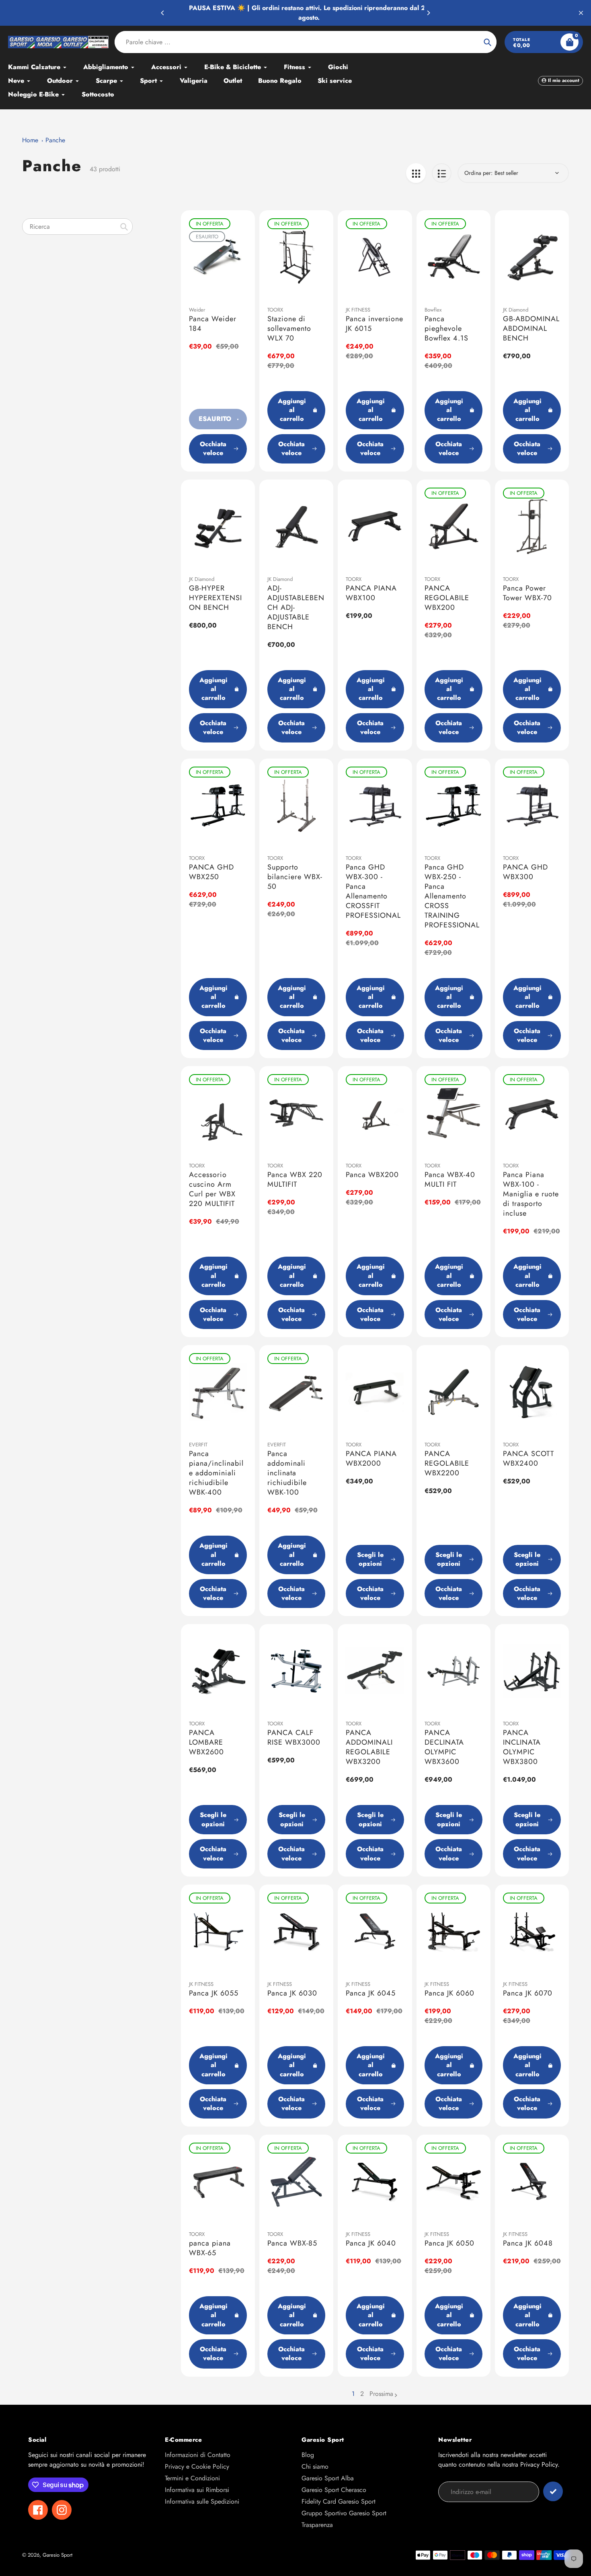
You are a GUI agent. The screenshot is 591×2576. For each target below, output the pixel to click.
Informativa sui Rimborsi (197, 2490)
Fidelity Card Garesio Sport (339, 2501)
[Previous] (163, 13)
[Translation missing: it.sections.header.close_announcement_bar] (581, 13)
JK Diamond (516, 310)
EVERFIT (198, 1445)
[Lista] (442, 173)
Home (30, 140)
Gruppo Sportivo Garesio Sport (344, 2513)
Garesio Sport (57, 2555)
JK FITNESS (358, 310)
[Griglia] (416, 173)
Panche (55, 140)
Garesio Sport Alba (328, 2478)
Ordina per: (478, 173)
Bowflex (433, 310)
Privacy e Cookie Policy (197, 2466)
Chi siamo (315, 2466)
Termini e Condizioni (192, 2478)
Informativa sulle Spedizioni (202, 2501)
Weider (197, 310)
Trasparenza (317, 2525)
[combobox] (77, 227)
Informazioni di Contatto (198, 2455)
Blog (308, 2455)
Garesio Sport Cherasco (334, 2490)
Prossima (381, 2394)
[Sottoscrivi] (553, 2491)
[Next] (428, 13)
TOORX (275, 310)
